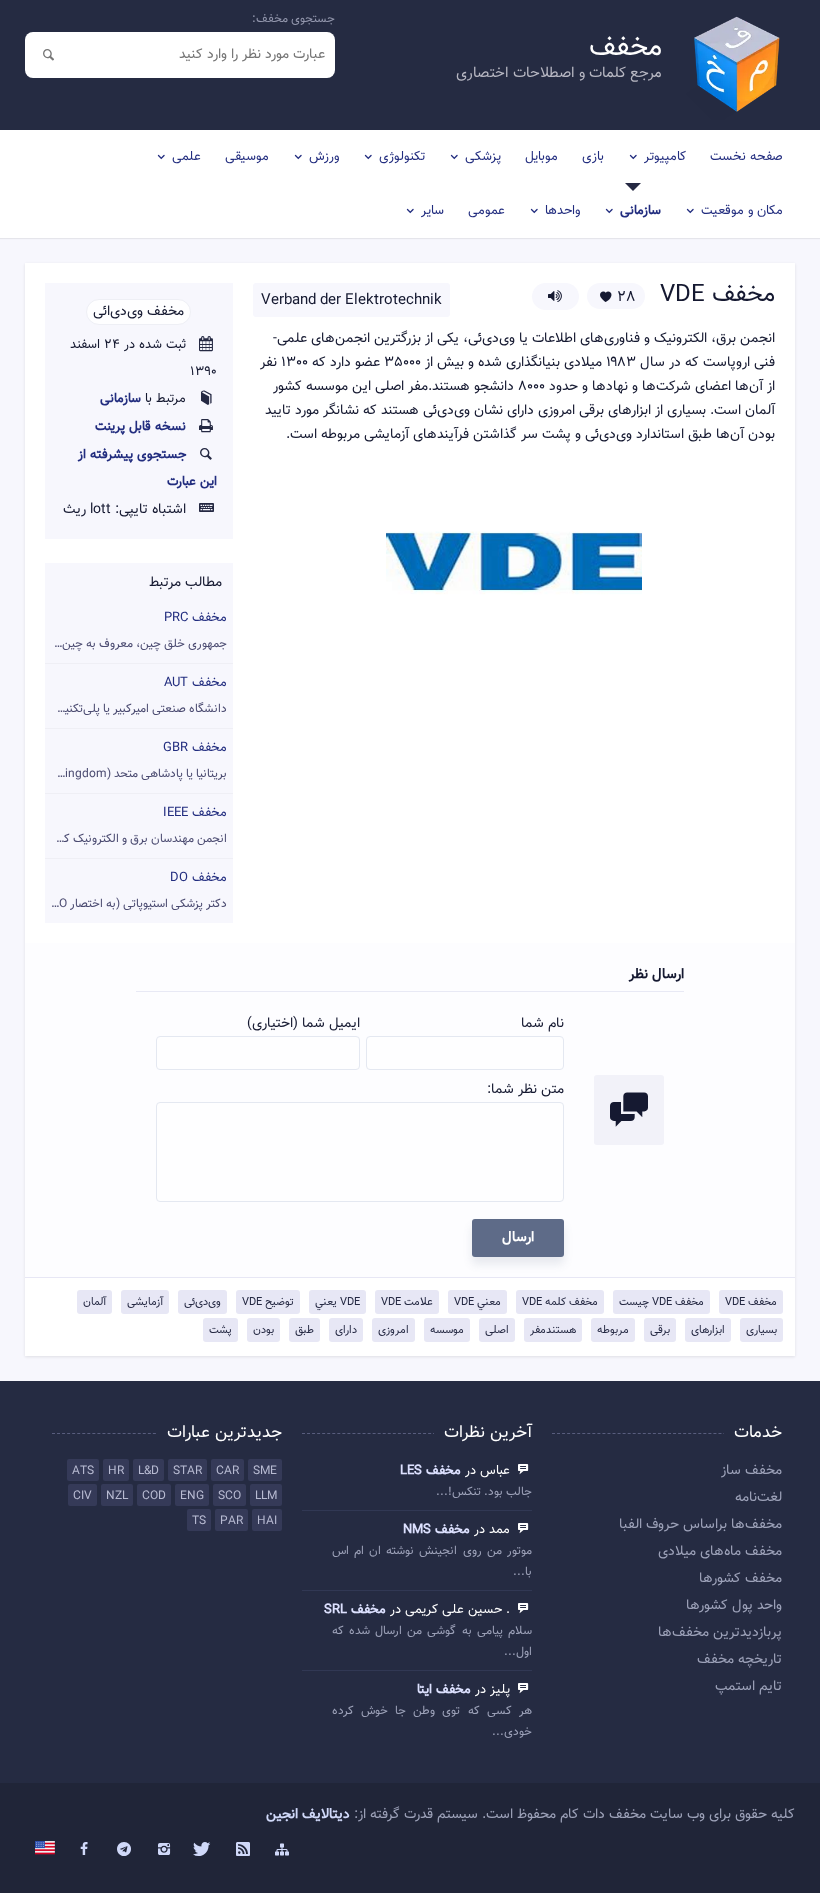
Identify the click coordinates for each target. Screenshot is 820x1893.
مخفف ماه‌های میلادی (720, 1552)
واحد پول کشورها (734, 1606)
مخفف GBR (136, 760)
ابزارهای (708, 1330)
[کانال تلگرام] (124, 1850)
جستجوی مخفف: (293, 19)
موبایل (541, 157)
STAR (187, 1471)
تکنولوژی (402, 157)
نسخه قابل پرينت (140, 427)
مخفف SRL (355, 1610)
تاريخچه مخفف (739, 1660)
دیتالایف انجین (308, 1815)
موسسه (447, 1330)
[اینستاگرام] (164, 1850)
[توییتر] (203, 1850)
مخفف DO (136, 890)
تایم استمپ (748, 1687)
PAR (231, 1521)
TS (199, 1521)
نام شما (542, 1024)
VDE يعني (337, 1302)
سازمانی (640, 211)
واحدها (562, 211)
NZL (117, 1496)
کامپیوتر (665, 157)
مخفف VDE (751, 1302)
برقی (660, 1330)
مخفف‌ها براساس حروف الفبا (700, 1525)
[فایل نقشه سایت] (283, 1850)
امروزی (393, 1330)
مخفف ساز (751, 1471)
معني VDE (477, 1302)
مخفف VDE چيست (661, 1302)
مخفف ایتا (444, 1690)
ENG (192, 1496)
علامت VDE (407, 1302)
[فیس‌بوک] (85, 1850)
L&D (148, 1471)
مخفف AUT (136, 695)
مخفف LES (430, 1471)
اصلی (497, 1330)
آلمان (94, 1302)
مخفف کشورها (740, 1579)
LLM (266, 1496)
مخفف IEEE (136, 825)
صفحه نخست (746, 157)
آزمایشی (145, 1302)
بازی (593, 157)
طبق (304, 1330)
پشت (220, 1330)
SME (265, 1471)
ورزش (324, 157)
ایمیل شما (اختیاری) (303, 1024)
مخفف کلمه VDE (560, 1302)
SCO (229, 1496)
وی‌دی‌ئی (202, 1302)
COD (154, 1496)
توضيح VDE (268, 1302)
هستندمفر (553, 1330)
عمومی (486, 211)
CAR (227, 1471)
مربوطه (613, 1330)
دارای (346, 1330)
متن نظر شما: (525, 1090)
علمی (186, 157)
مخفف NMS (436, 1530)
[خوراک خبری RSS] (243, 1850)
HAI (267, 1521)
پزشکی (483, 157)
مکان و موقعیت (742, 211)
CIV (82, 1496)
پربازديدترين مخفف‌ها (720, 1633)
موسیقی (247, 157)
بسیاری (761, 1330)
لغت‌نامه (758, 1498)
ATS (83, 1471)
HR (116, 1471)
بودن (263, 1330)
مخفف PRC (136, 630)
